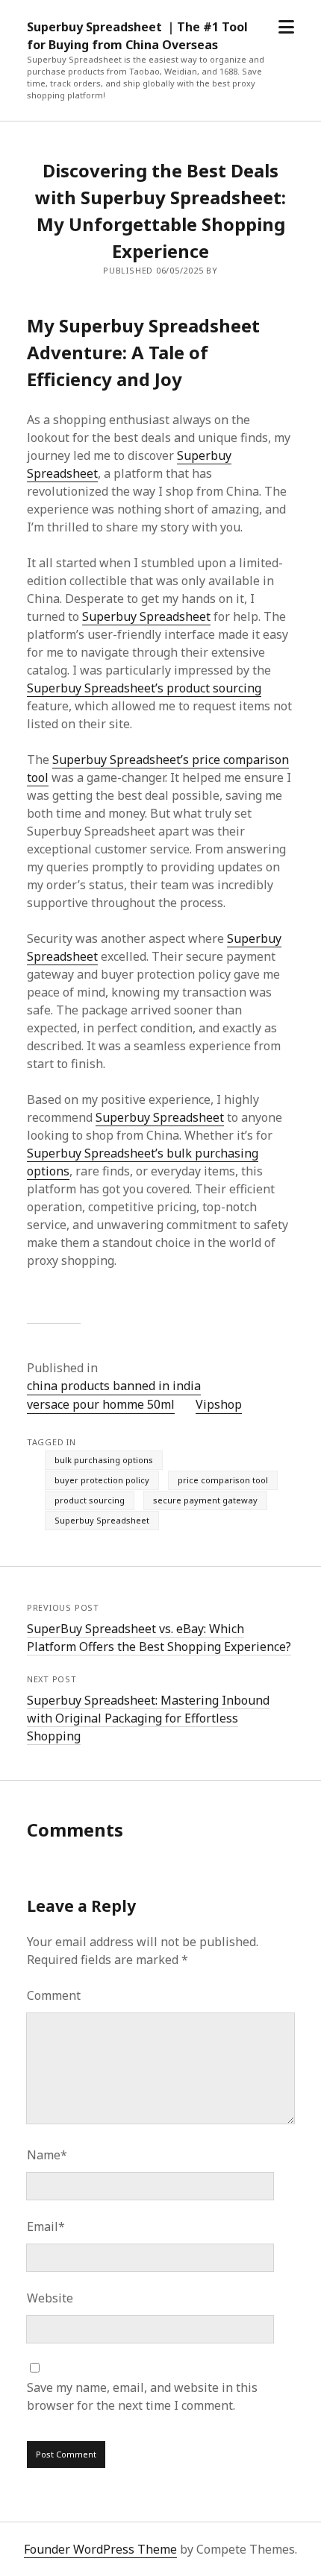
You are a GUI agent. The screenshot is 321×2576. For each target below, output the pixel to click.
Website (50, 2298)
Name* (47, 2155)
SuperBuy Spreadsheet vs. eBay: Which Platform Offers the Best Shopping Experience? (159, 1638)
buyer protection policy (102, 1480)
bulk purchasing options (104, 1460)
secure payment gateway (205, 1500)
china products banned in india (114, 1386)
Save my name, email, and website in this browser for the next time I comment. (142, 2396)
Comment (54, 1995)
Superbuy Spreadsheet (146, 616)
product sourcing (90, 1500)
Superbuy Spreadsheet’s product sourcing (144, 688)
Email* (46, 2226)
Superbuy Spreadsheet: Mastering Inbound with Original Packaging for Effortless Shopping (148, 1718)
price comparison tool (223, 1480)
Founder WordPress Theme (100, 2549)
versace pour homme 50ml (101, 1404)
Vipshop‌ (219, 1404)
